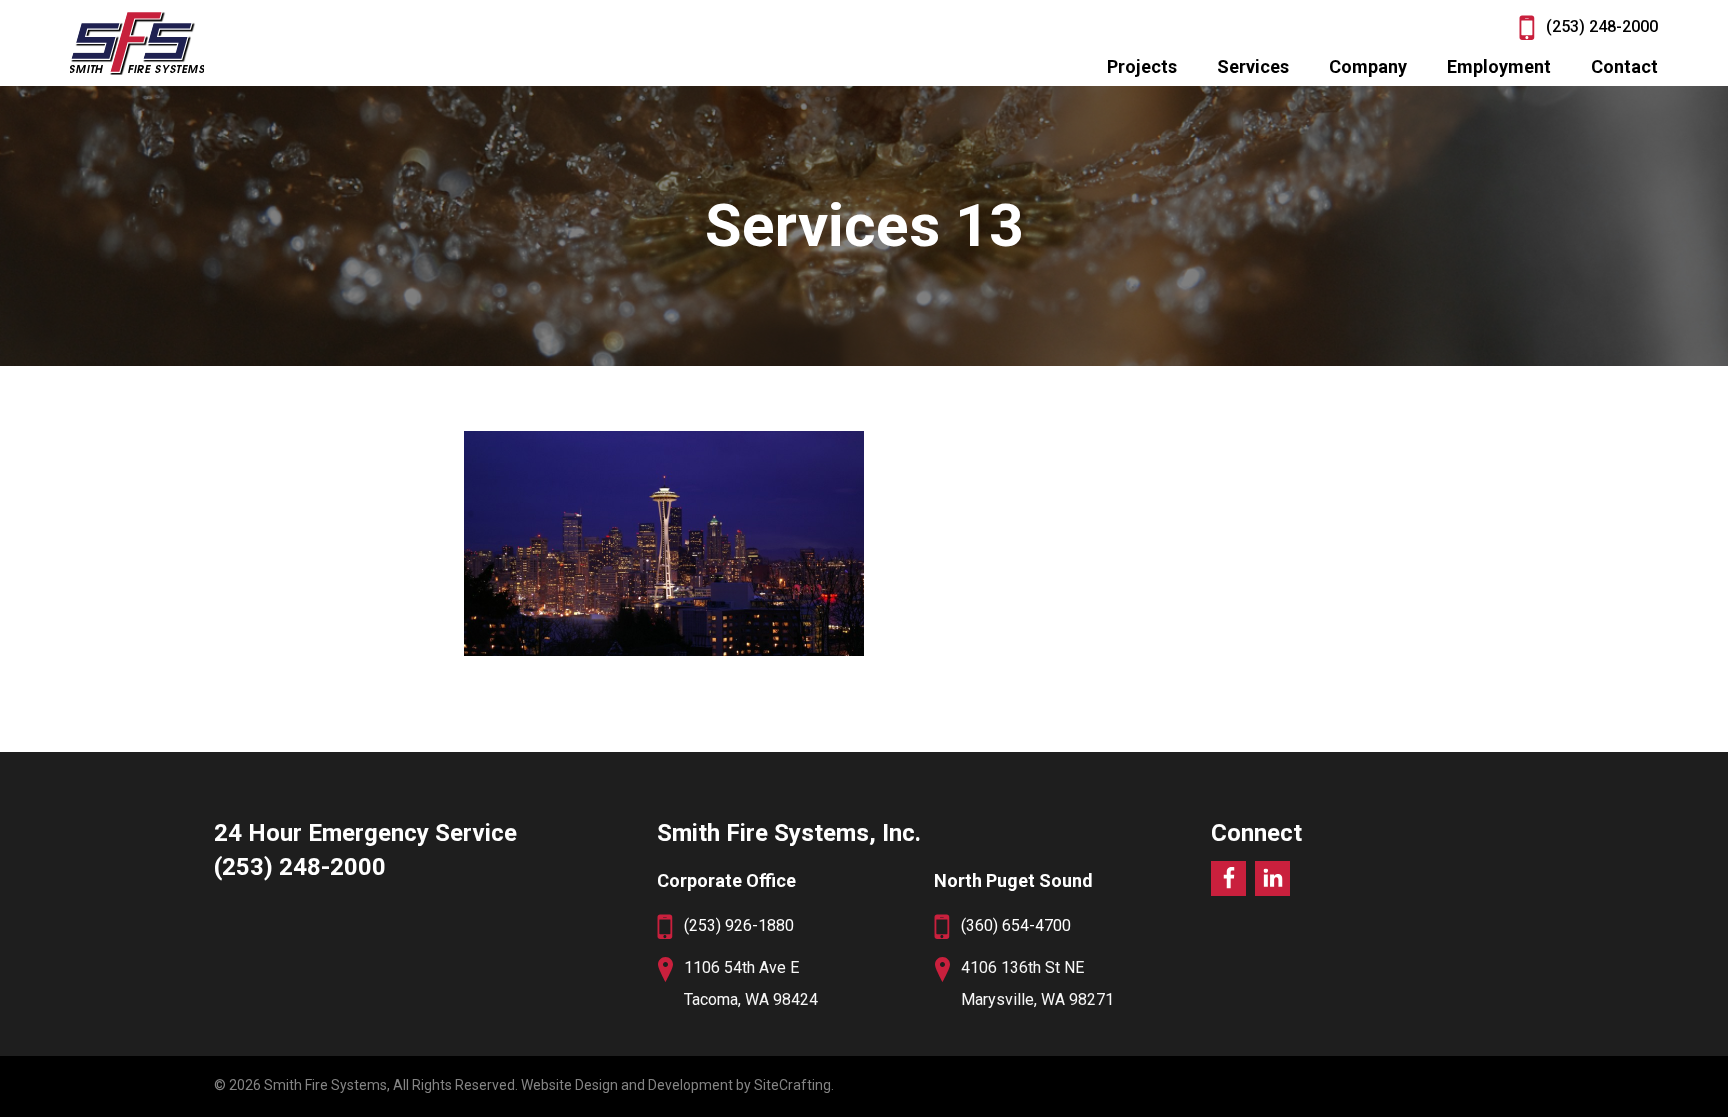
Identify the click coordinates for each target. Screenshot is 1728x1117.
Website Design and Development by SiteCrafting (676, 1085)
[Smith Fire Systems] (137, 43)
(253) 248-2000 (1602, 26)
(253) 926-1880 (739, 925)
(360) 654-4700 (1016, 925)
